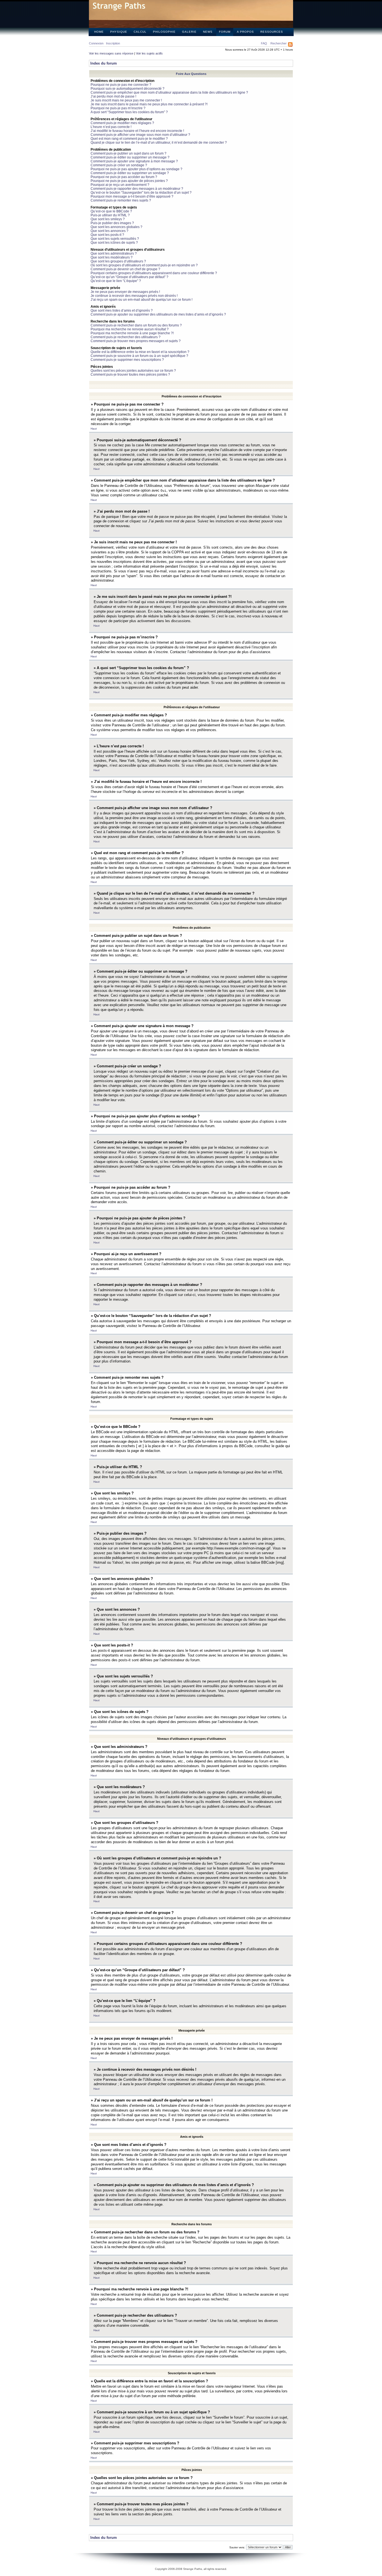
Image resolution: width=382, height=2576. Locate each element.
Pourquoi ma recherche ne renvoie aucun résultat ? (130, 329)
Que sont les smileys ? (108, 219)
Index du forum (104, 63)
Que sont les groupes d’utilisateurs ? (118, 261)
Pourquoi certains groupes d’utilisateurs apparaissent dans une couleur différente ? (154, 273)
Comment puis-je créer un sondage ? (119, 165)
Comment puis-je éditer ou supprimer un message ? (130, 157)
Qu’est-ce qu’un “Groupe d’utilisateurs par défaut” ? (129, 277)
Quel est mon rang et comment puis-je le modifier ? (129, 139)
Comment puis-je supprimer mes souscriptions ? (127, 360)
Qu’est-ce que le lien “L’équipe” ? (116, 281)
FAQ (264, 43)
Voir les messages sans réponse (111, 53)
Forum (225, 32)
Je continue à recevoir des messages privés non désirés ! (134, 296)
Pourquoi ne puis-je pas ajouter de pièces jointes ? (129, 181)
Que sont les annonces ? (109, 231)
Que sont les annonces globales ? (116, 227)
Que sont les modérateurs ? (112, 257)
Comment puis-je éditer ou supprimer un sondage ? (130, 173)
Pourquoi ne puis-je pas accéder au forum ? (124, 177)
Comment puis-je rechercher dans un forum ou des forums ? (136, 325)
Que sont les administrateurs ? (114, 253)
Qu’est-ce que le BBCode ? (111, 211)
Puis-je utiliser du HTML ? (110, 215)
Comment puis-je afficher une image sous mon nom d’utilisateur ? (140, 135)
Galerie (189, 32)
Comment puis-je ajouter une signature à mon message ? (134, 161)
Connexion (96, 43)
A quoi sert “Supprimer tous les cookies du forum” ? (129, 112)
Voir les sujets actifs (149, 53)
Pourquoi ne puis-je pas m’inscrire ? (118, 108)
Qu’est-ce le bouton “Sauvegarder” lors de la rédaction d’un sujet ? (141, 193)
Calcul (140, 32)
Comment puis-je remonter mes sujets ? (121, 200)
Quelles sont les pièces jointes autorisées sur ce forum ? (133, 371)
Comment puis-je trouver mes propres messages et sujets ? (136, 341)
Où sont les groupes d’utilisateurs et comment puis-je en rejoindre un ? (144, 265)
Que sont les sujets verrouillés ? (115, 239)
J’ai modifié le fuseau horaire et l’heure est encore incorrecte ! (137, 131)
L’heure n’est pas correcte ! (111, 127)
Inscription (113, 43)
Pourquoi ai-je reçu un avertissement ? (120, 185)
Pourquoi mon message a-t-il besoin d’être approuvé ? (132, 196)
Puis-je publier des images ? (112, 223)
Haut (94, 429)
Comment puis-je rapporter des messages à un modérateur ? (137, 189)
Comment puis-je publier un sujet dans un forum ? (128, 153)
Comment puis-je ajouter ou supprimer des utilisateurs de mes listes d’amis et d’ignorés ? (158, 314)
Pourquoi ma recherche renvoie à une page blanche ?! (132, 333)
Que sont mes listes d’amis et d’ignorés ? (122, 311)
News (208, 32)
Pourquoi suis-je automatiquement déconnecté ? (128, 89)
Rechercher (279, 43)
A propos (245, 32)
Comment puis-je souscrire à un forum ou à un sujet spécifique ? (139, 356)
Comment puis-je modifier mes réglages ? (122, 123)
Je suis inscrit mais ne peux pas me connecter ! (126, 100)
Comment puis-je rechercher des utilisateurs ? (126, 337)
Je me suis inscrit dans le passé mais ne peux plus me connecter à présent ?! (149, 104)
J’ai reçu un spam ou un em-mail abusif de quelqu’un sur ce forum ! (142, 300)
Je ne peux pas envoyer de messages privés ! (125, 292)
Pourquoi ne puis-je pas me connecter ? (121, 85)
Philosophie (164, 32)
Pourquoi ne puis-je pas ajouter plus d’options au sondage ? (136, 169)
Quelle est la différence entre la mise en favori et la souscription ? (140, 352)
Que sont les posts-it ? (107, 235)
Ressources (272, 32)
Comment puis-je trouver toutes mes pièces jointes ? (130, 375)
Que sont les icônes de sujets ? (114, 243)
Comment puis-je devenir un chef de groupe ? (125, 269)
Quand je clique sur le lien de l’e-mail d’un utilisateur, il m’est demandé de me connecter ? (159, 143)
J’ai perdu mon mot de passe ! (113, 96)
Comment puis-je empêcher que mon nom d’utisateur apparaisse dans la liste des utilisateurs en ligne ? (169, 93)
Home (99, 32)
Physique (119, 32)
